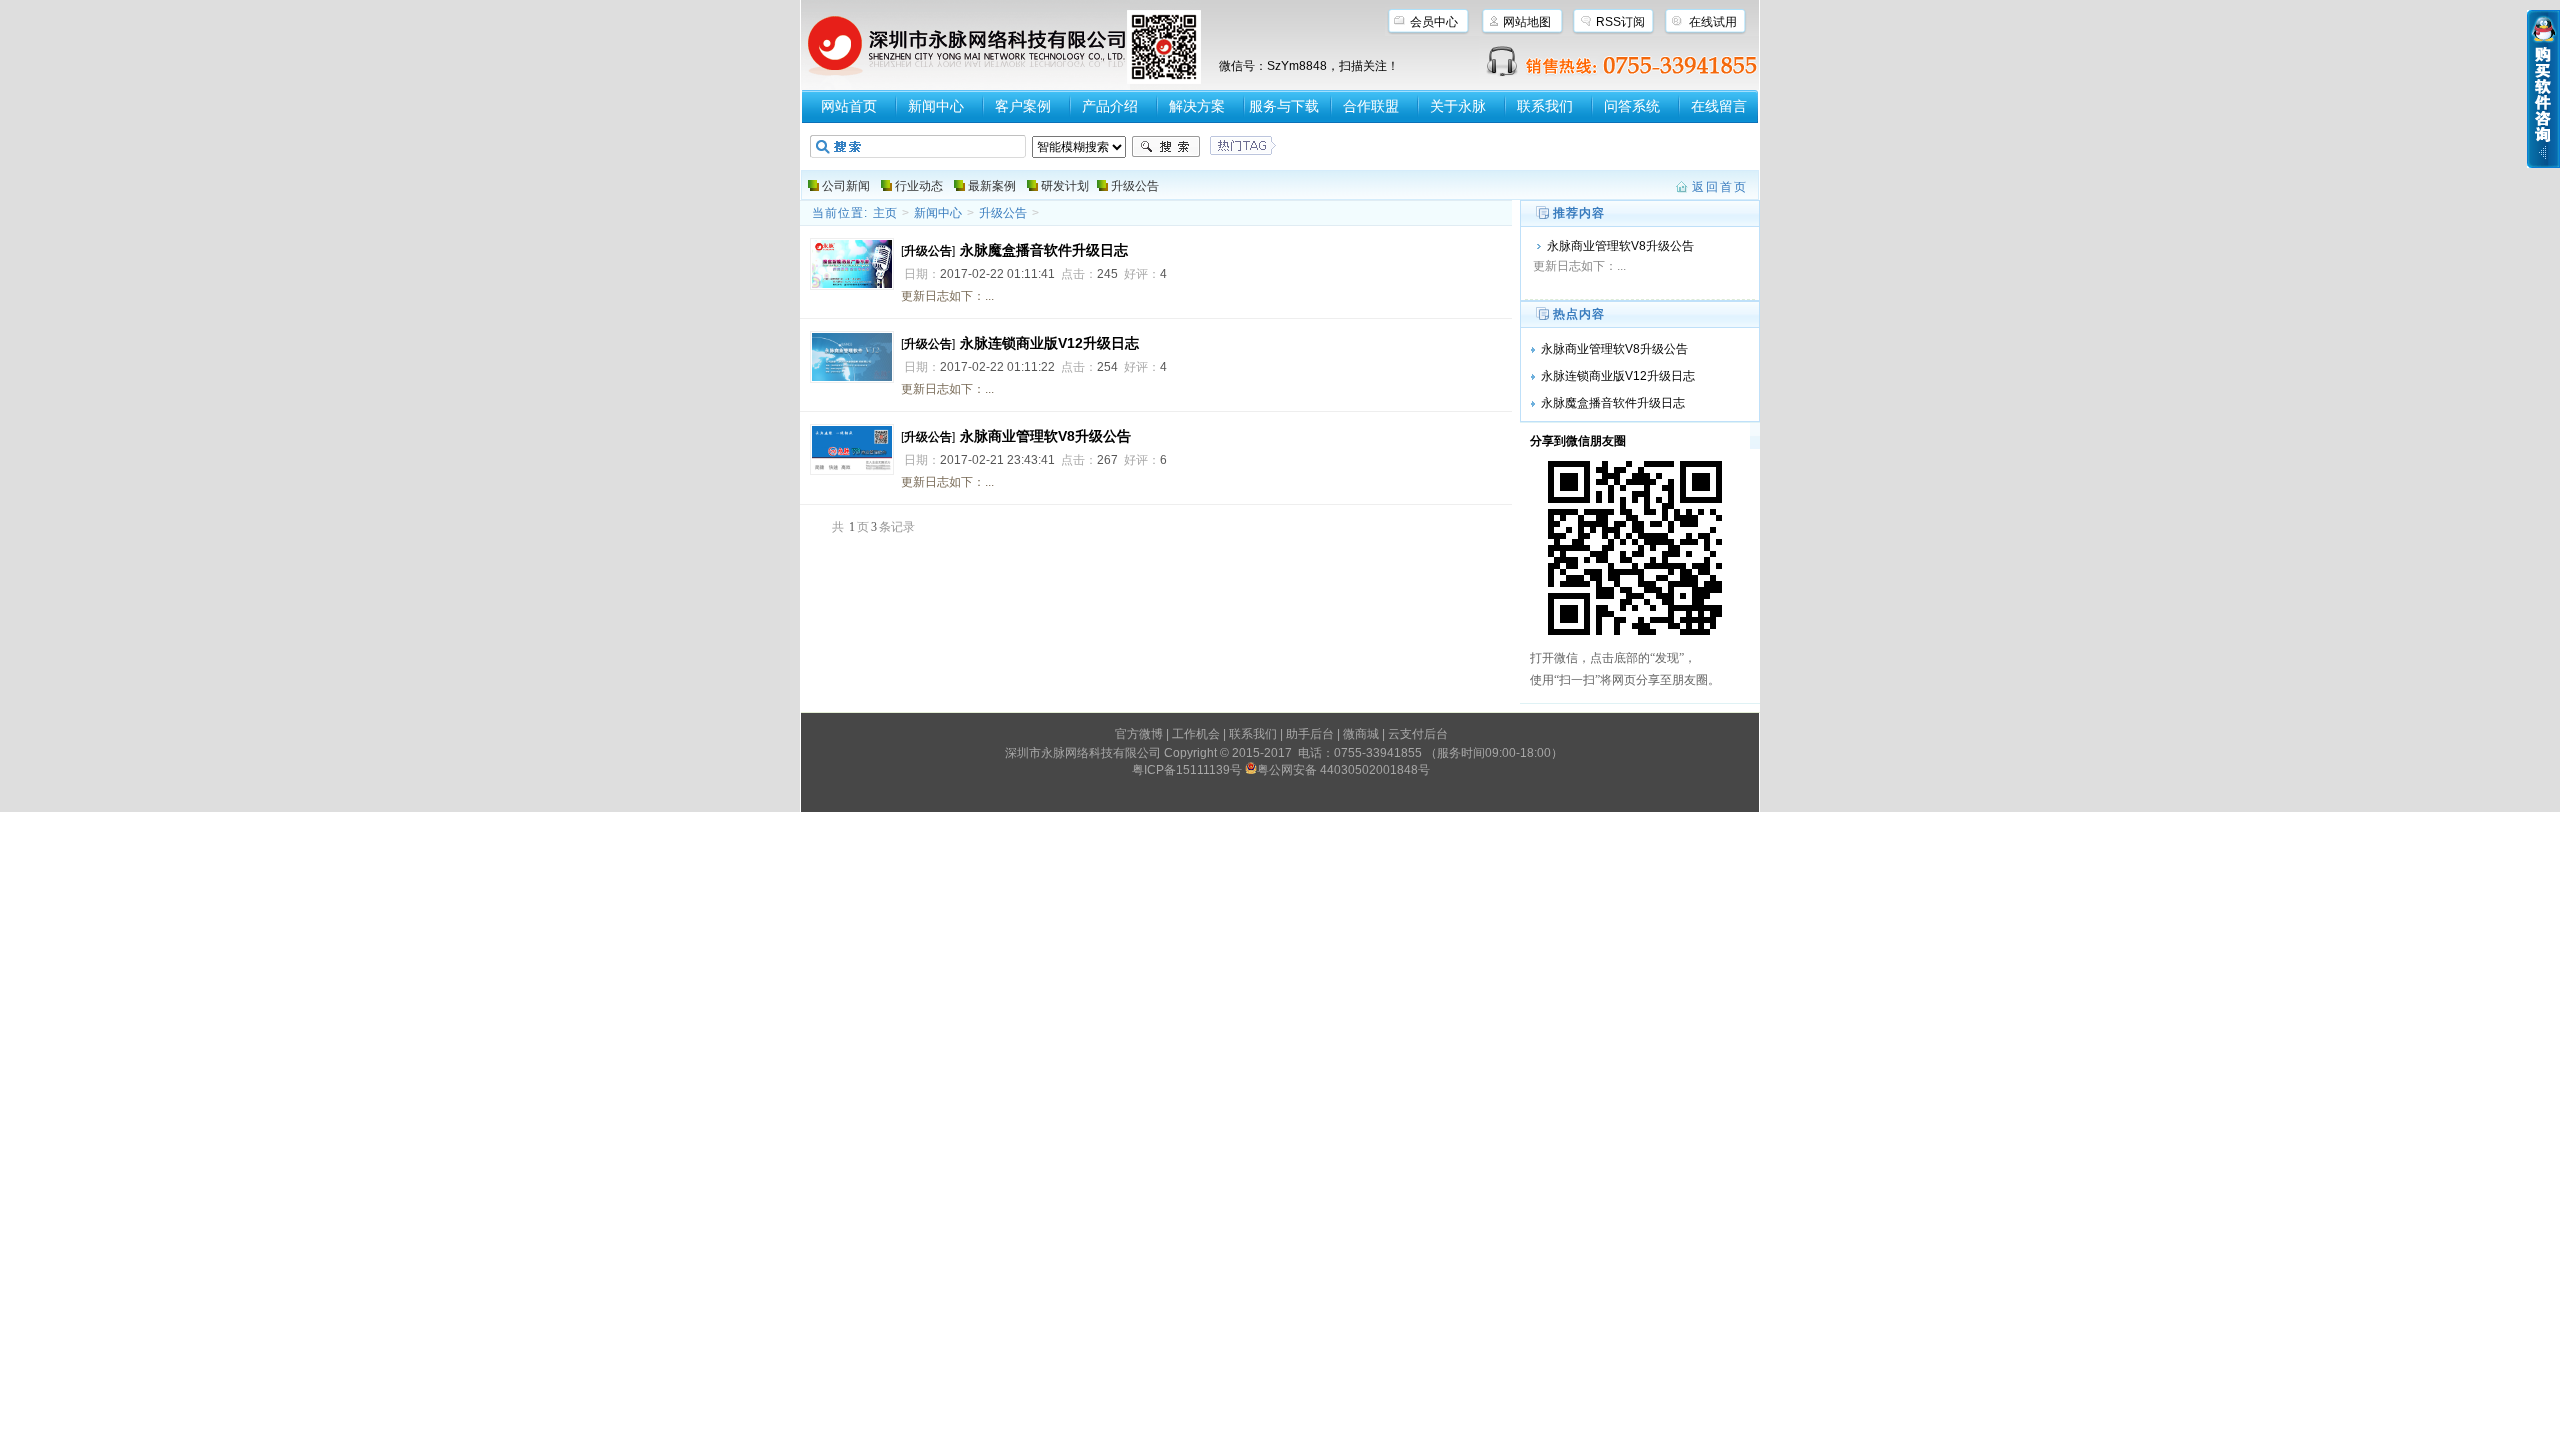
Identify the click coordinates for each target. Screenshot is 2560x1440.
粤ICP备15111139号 (1187, 770)
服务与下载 (1284, 106)
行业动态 (919, 186)
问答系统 (1632, 106)
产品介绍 (1110, 106)
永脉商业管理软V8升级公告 (1620, 246)
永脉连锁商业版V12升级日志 (1049, 343)
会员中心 (1434, 22)
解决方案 (1197, 106)
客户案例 (1023, 106)
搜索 (1166, 147)
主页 (885, 213)
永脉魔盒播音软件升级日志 (1044, 250)
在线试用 (1713, 22)
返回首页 (1720, 187)
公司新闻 (846, 186)
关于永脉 (1458, 106)
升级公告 (1135, 186)
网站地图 (1527, 22)
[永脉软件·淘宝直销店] (1629, 65)
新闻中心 (936, 106)
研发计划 (1065, 186)
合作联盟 (1371, 106)
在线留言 (1719, 106)
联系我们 (1545, 106)
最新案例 (992, 186)
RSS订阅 (1620, 22)
